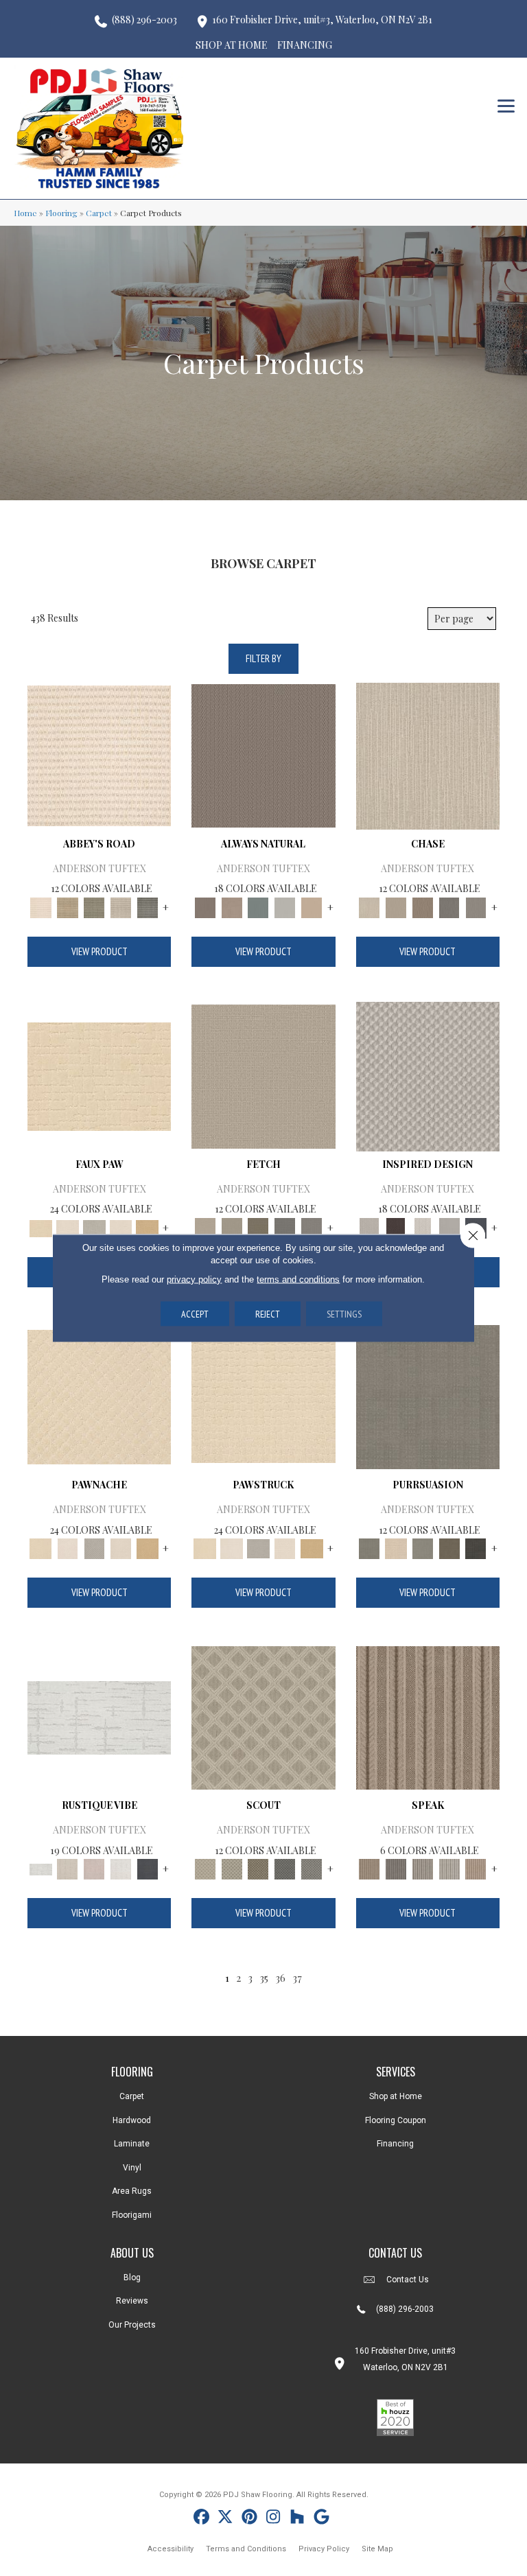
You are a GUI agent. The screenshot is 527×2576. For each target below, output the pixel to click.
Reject (268, 1314)
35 (264, 1978)
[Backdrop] (428, 1395)
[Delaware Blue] (147, 906)
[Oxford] (449, 1868)
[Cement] (422, 1548)
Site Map (377, 2549)
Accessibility (171, 2549)
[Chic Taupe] (121, 906)
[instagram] (273, 2519)
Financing (395, 2144)
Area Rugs (132, 2191)
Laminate (132, 2144)
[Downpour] (449, 906)
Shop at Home (396, 2096)
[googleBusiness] (321, 2519)
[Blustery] (285, 906)
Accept (195, 1314)
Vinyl (132, 2168)
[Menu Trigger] (506, 105)
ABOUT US (132, 2253)
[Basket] (232, 906)
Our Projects (132, 2325)
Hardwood (132, 2120)
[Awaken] (68, 1868)
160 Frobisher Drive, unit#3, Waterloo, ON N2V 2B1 (322, 20)
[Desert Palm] (422, 906)
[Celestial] (147, 1868)
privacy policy (194, 1279)
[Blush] (94, 1868)
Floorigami (132, 2215)
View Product (99, 951)
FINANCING (305, 45)
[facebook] (201, 2519)
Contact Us (408, 2280)
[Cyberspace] (476, 1548)
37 (297, 1978)
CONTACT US (395, 2253)
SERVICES (396, 2072)
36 (280, 1978)
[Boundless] (94, 906)
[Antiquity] (99, 1075)
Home (25, 213)
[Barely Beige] (68, 1227)
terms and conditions (298, 1279)
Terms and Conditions (246, 2549)
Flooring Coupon (396, 2120)
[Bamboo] (68, 906)
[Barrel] (263, 754)
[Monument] (476, 906)
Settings (344, 1314)
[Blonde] (396, 1548)
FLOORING (132, 2072)
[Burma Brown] (396, 1227)
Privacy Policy (324, 2549)
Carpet (99, 213)
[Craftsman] (449, 1548)
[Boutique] (312, 906)
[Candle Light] (422, 1227)
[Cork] (147, 1227)
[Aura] (99, 754)
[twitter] (225, 2519)
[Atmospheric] (99, 1717)
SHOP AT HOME (232, 45)
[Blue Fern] (258, 906)
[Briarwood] (396, 906)
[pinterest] (249, 2519)
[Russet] (476, 1868)
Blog (132, 2278)
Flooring (61, 213)
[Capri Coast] (121, 1227)
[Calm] (94, 1227)
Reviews (132, 2301)
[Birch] (428, 754)
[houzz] (297, 2519)
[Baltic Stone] (428, 1075)
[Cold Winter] (449, 1227)
